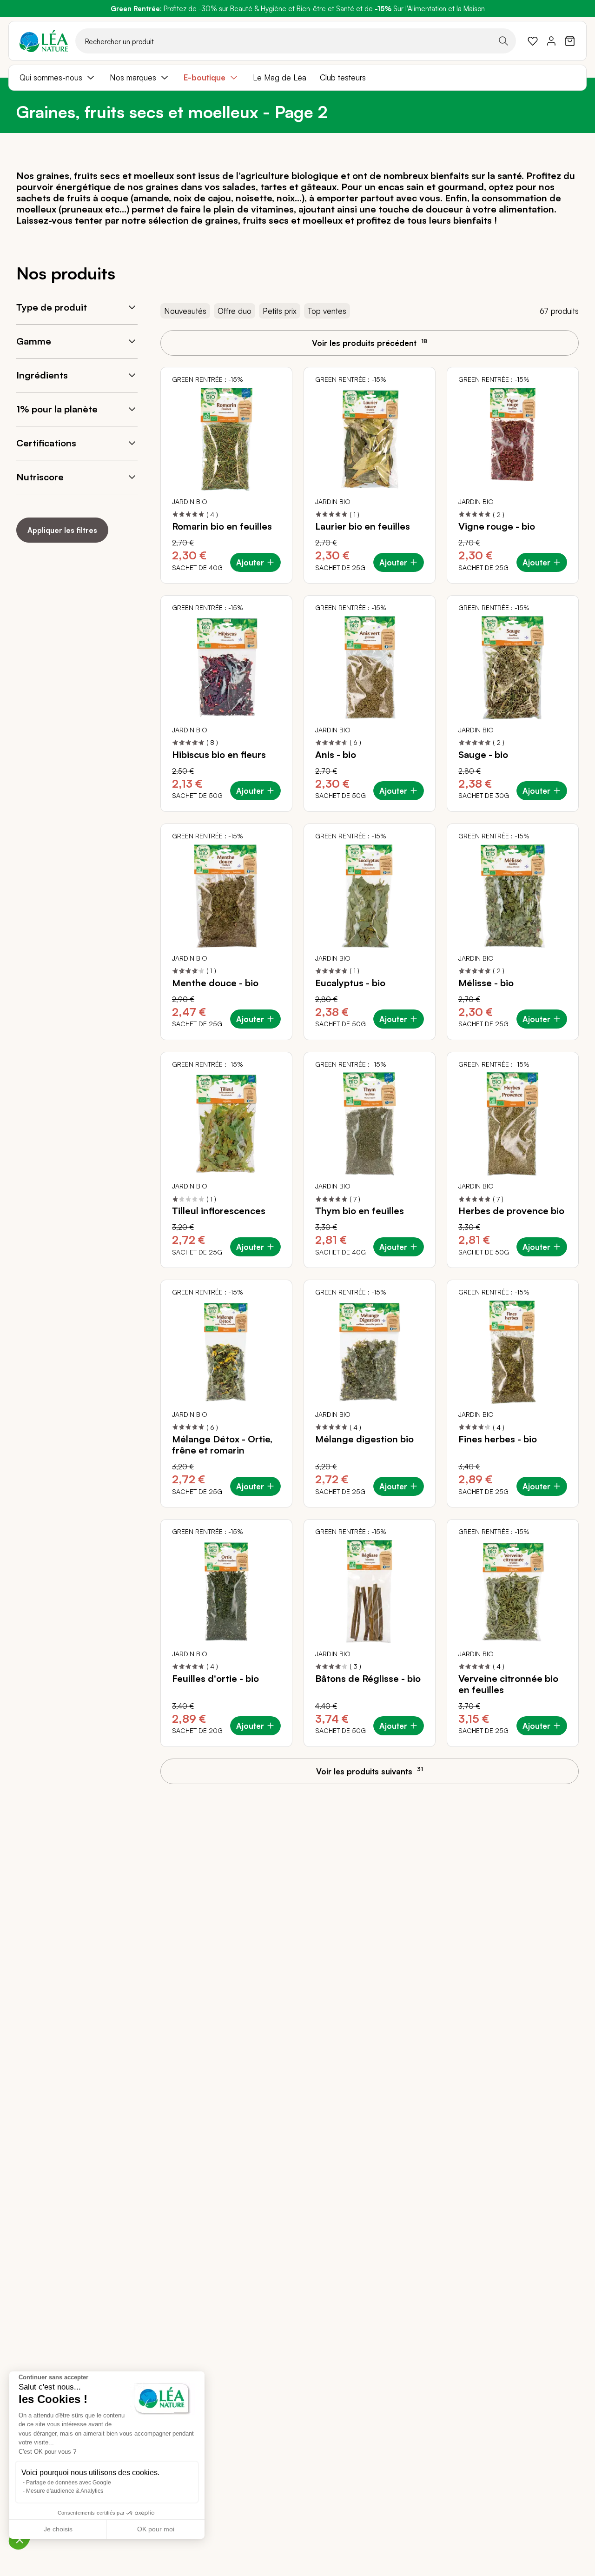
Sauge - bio (483, 755)
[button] (20, 2539)
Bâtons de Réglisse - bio (368, 1679)
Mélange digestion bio (364, 1439)
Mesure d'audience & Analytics (65, 2491)
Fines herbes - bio (498, 1439)
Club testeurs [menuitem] (343, 77)
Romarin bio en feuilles (222, 526)
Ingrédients (42, 375)
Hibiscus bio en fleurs (219, 755)
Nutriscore (40, 477)
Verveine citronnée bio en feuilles (508, 1684)
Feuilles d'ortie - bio (215, 1679)
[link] (533, 41)
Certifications (46, 443)
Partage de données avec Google (69, 2483)
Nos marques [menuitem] (133, 77)
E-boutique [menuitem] (205, 77)
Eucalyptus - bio (350, 983)
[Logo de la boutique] (44, 41)
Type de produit (52, 307)
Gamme (34, 341)
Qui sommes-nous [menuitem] (51, 77)
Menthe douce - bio (215, 983)
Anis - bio (336, 755)
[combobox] (296, 41)
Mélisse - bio (486, 983)
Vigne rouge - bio (497, 526)
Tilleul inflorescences (219, 1211)
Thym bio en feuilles (360, 1211)
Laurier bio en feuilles (363, 526)
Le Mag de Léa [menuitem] (280, 77)
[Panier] (570, 41)
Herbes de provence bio (511, 1211)
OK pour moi (156, 2529)
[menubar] (297, 78)
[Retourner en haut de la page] (567, 1779)
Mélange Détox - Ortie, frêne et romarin (222, 1445)
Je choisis (58, 2529)
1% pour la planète (57, 409)
